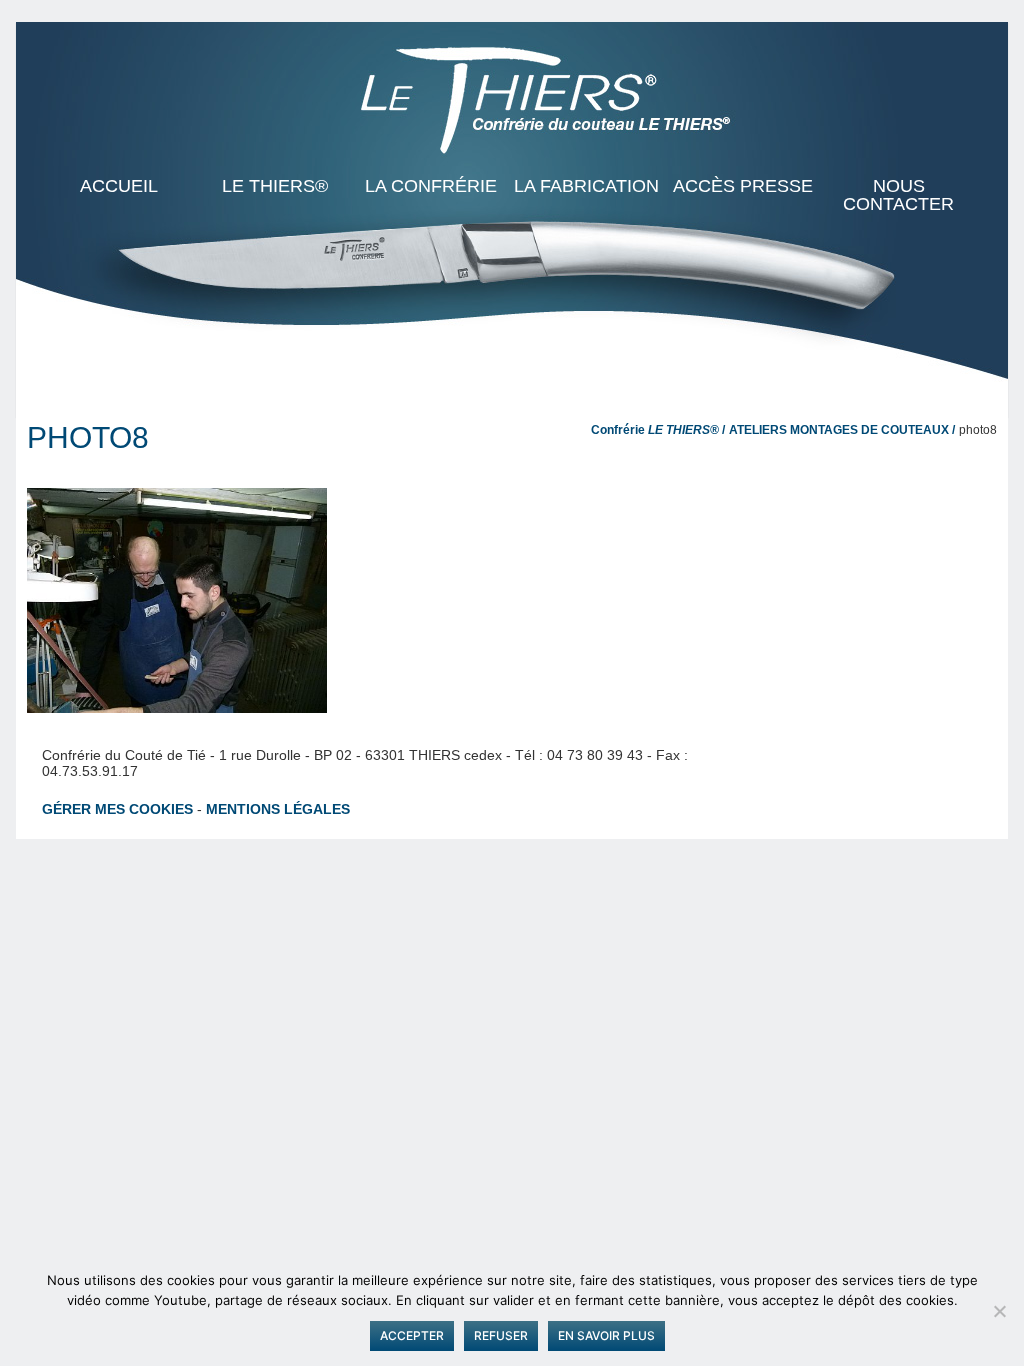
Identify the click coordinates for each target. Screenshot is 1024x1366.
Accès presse (743, 186)
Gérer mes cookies (117, 809)
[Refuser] (999, 1311)
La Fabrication (586, 186)
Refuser (501, 1335)
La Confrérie (431, 186)
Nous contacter (898, 195)
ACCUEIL (119, 186)
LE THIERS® (275, 186)
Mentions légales (278, 809)
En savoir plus (606, 1335)
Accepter (412, 1335)
